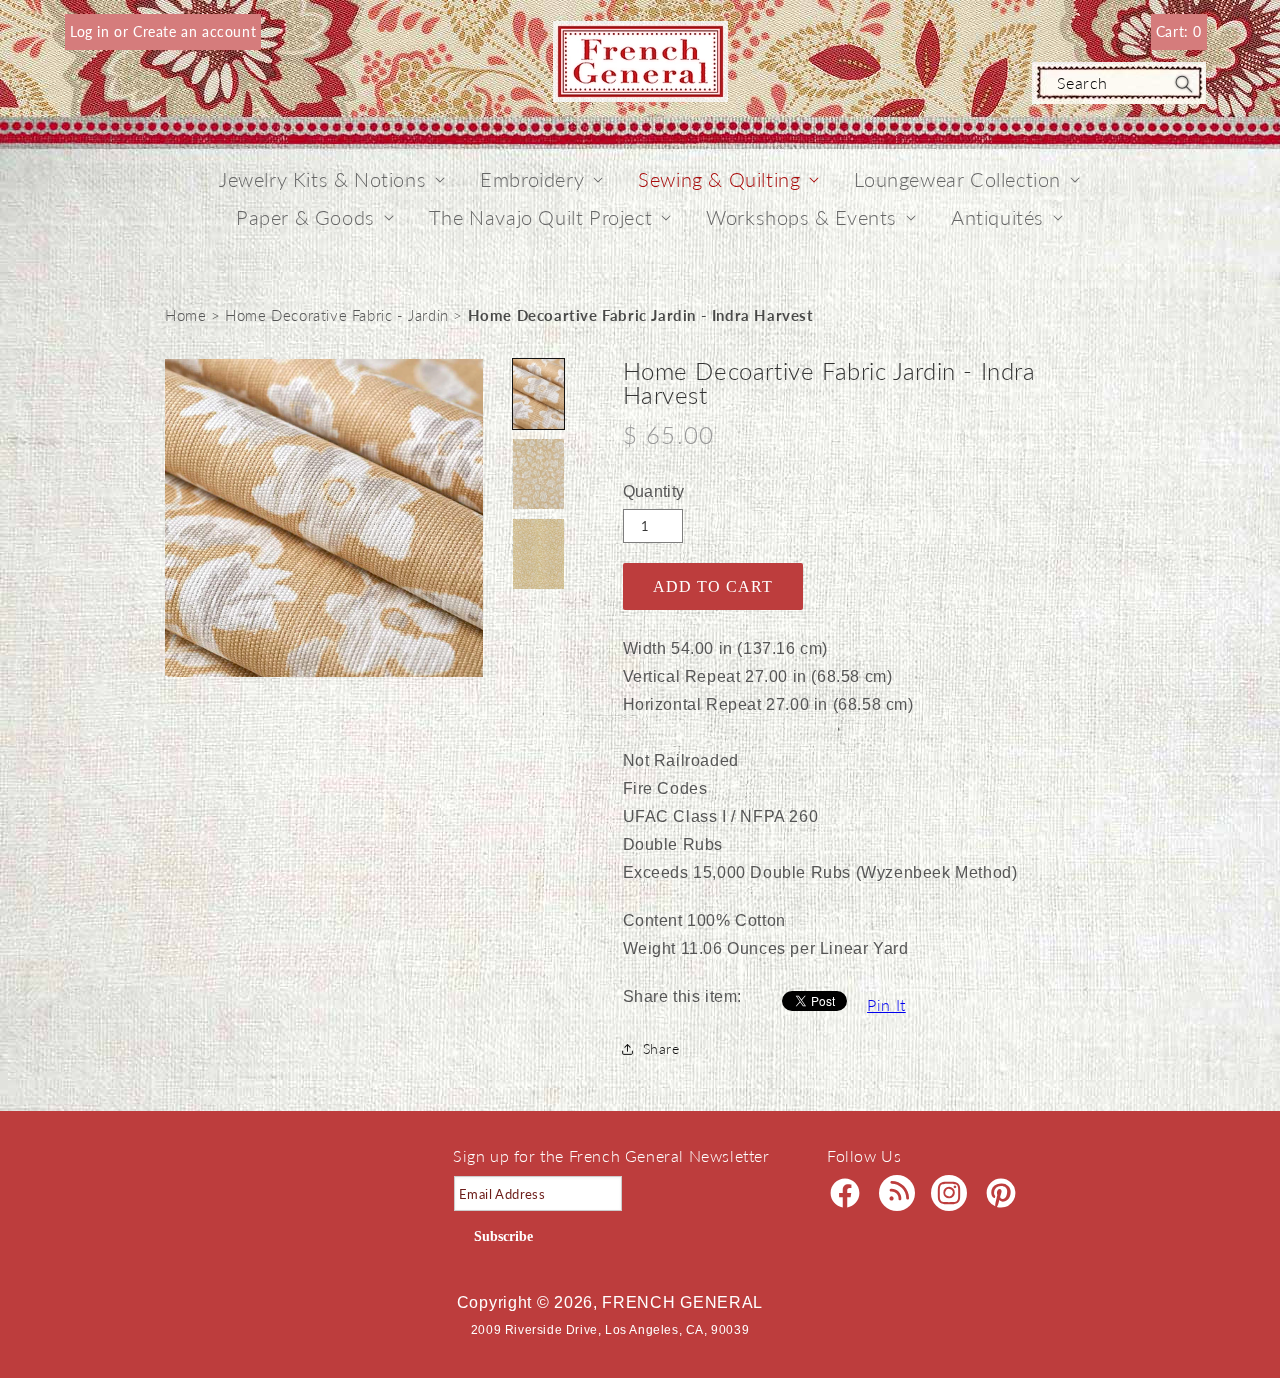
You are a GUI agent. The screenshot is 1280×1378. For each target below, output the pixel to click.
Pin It (886, 1004)
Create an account (194, 31)
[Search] (1184, 84)
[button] (322, 179)
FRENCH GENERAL (682, 1302)
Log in (92, 31)
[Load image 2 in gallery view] (538, 474)
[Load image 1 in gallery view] (538, 394)
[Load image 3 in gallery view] (538, 554)
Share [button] (661, 1048)
